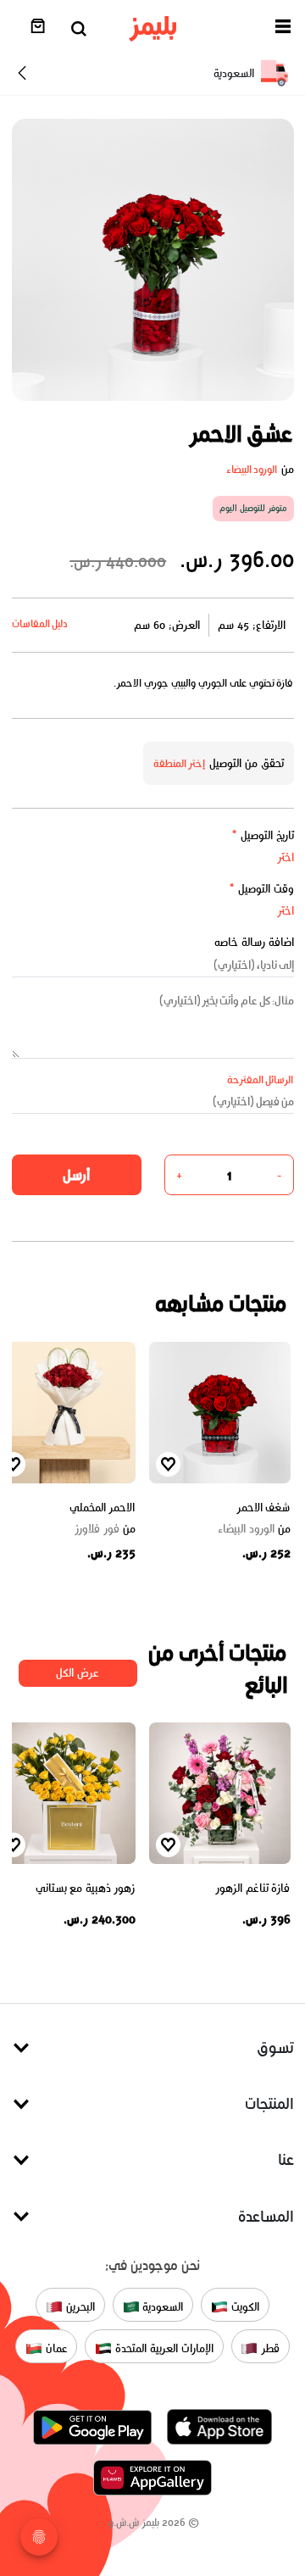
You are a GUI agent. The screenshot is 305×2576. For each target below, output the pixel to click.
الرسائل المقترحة (261, 1079)
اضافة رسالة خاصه (254, 942)
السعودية (162, 2307)
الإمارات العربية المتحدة (162, 2348)
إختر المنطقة (180, 763)
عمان (55, 2348)
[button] (283, 29)
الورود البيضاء (252, 469)
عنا (286, 2159)
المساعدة (266, 2216)
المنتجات (269, 2103)
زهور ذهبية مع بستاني (86, 1888)
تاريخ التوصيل (263, 835)
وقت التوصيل (261, 889)
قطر (269, 2348)
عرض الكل (78, 1673)
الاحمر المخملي (103, 1508)
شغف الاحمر (263, 1508)
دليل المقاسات (40, 623)
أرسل (76, 1175)
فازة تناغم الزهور (252, 1888)
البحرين (79, 2307)
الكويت (244, 2307)
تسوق (275, 2047)
